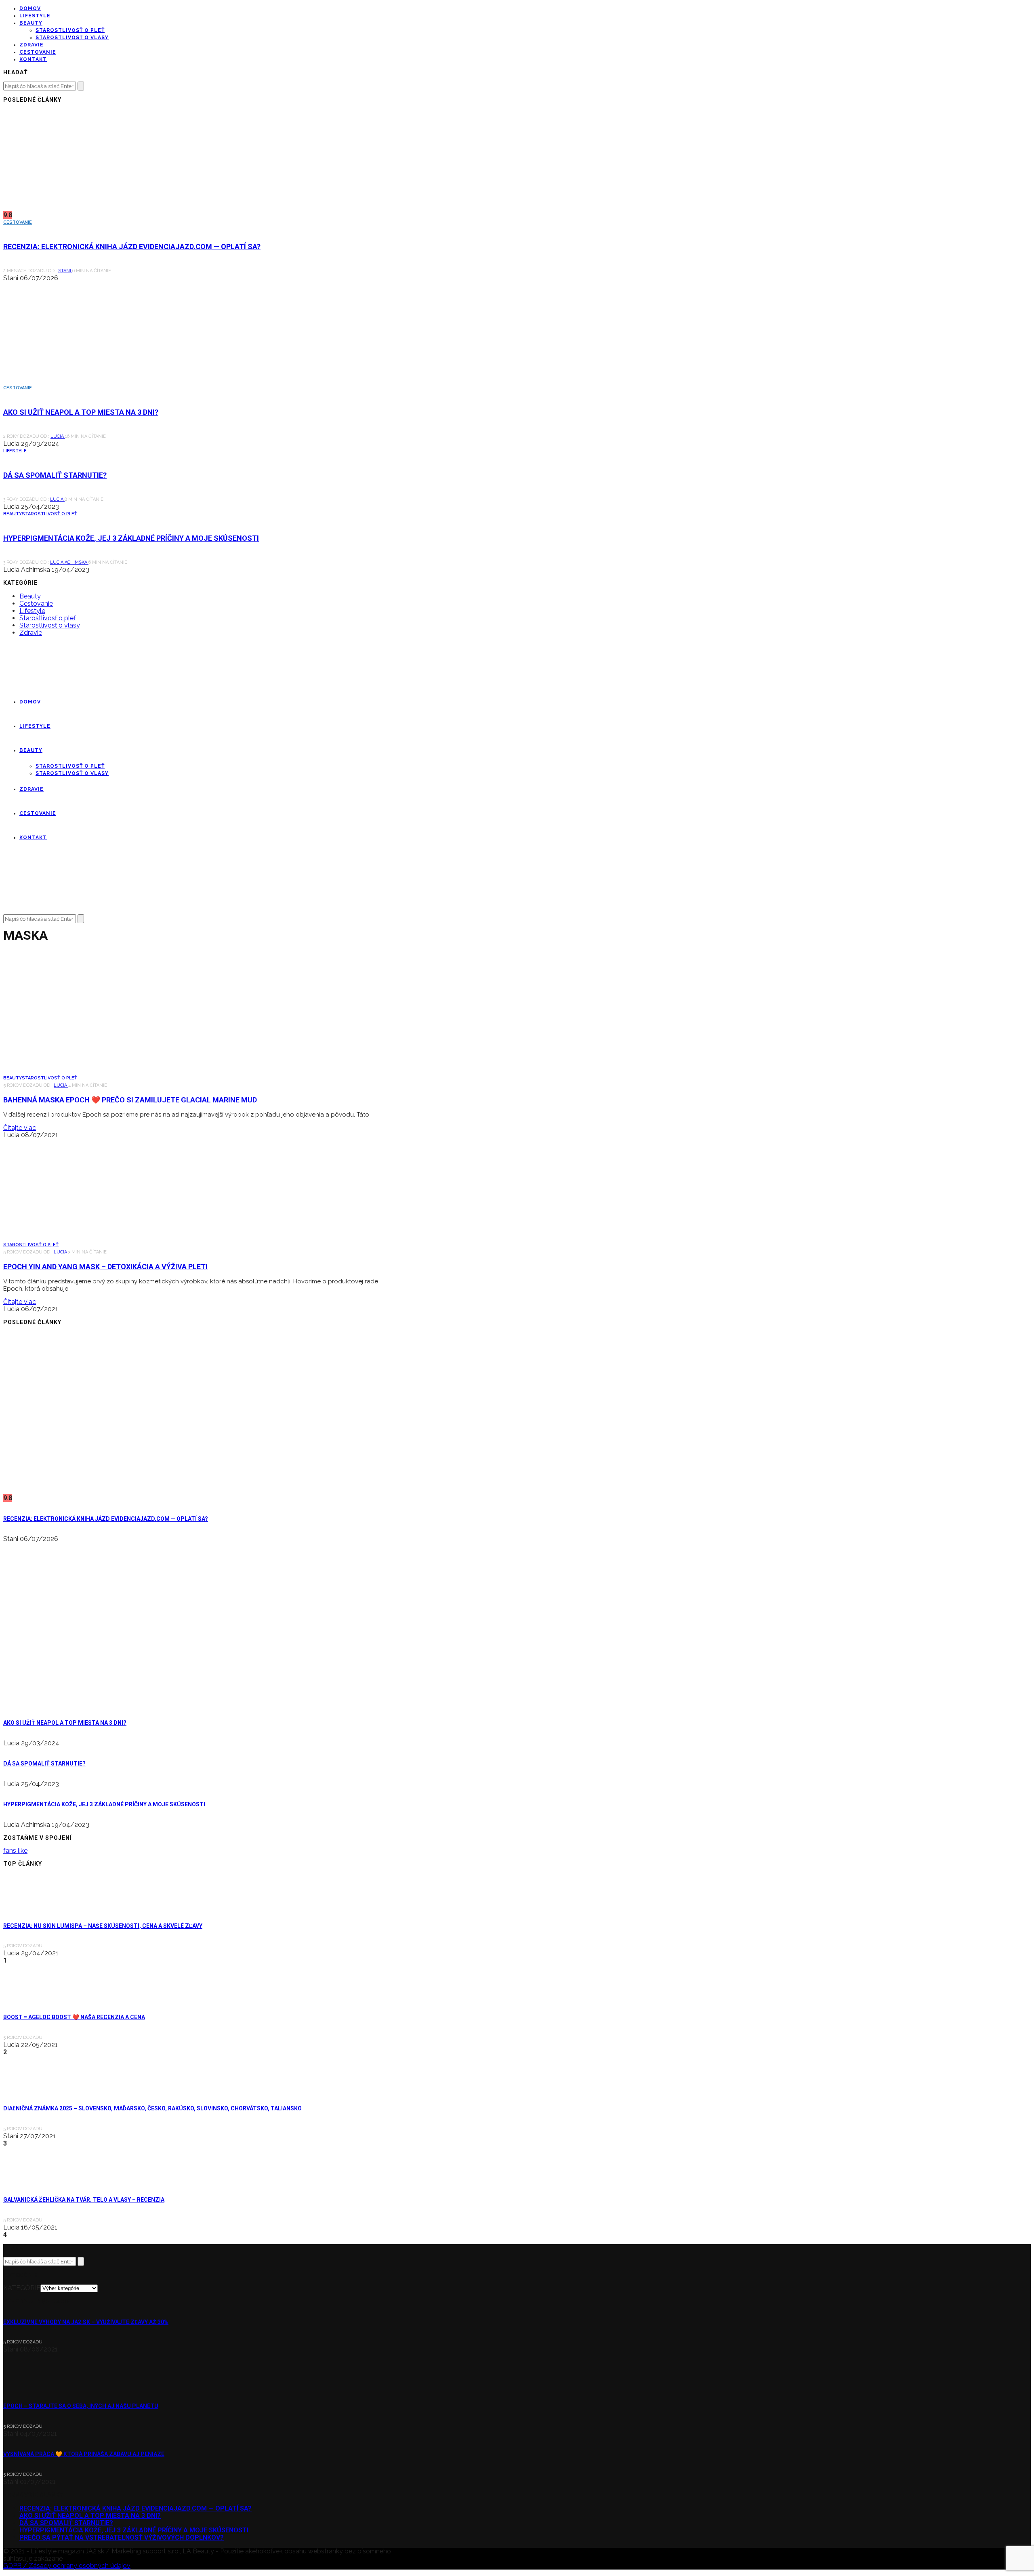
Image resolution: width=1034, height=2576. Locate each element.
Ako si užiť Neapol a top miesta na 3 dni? (81, 412)
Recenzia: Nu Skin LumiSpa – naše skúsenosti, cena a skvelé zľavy (103, 1926)
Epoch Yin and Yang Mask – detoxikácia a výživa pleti (105, 1267)
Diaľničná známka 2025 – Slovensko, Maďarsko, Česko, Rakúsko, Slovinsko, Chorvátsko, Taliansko (152, 2108)
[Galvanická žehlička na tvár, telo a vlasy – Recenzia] (25, 2179)
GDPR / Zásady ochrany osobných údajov (67, 2566)
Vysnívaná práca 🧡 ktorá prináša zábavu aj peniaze (84, 2454)
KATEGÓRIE (22, 2288)
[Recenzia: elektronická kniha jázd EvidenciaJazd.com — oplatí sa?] (76, 208)
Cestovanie (38, 52)
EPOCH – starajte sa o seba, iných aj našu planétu (81, 2406)
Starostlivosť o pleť (70, 30)
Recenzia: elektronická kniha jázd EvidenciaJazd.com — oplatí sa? (132, 247)
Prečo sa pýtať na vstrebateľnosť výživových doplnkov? (122, 2537)
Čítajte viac (20, 1128)
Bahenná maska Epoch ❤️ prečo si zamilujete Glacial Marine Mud (130, 1100)
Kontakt (33, 59)
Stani (65, 271)
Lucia (58, 436)
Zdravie (32, 45)
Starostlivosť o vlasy (72, 38)
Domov (30, 8)
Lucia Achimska (69, 562)
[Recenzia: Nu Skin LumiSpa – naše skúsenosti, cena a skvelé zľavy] (25, 1905)
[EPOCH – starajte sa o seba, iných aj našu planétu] (25, 2385)
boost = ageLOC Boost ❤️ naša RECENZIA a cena (74, 2017)
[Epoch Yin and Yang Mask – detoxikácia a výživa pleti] (76, 1238)
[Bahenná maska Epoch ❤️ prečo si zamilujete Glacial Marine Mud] (76, 1071)
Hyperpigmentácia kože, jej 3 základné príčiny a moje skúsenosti (131, 538)
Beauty (31, 23)
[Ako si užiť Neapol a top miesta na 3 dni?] (76, 381)
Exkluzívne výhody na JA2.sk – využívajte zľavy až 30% (86, 2322)
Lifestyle (35, 16)
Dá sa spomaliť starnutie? (55, 475)
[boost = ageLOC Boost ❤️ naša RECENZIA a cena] (25, 1996)
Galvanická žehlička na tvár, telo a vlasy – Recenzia (84, 2200)
